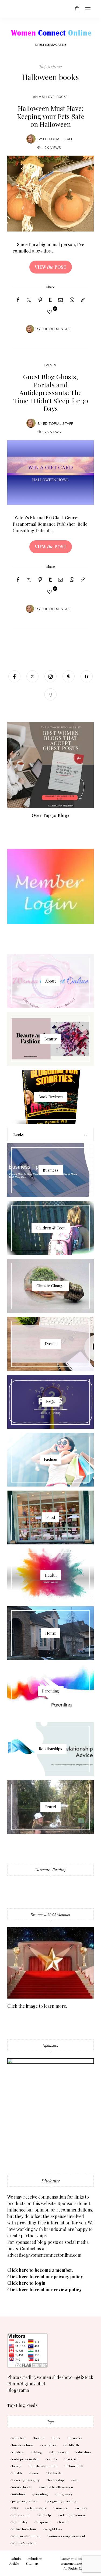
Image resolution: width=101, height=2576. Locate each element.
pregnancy (65, 2494)
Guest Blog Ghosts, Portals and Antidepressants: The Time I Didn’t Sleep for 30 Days (51, 392)
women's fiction (24, 2543)
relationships (36, 2508)
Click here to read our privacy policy (45, 2277)
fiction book (74, 2466)
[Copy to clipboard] (83, 300)
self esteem (21, 2515)
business (75, 2438)
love (76, 2480)
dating (38, 2452)
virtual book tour (24, 2529)
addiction (19, 2438)
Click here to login (26, 2283)
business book (23, 2445)
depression (59, 2452)
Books (62, 97)
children (18, 2452)
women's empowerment (67, 2536)
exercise (72, 2459)
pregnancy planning (62, 2501)
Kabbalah (54, 2473)
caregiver (49, 2445)
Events (50, 365)
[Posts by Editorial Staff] (31, 139)
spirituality (20, 2522)
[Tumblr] (50, 300)
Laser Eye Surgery (26, 2480)
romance (61, 2508)
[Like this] (51, 312)
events (52, 2459)
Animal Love (44, 97)
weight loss (53, 2529)
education (83, 2452)
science (82, 2508)
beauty (39, 2438)
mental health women (57, 2487)
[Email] (61, 300)
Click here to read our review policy (44, 2289)
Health (17, 2473)
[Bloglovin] (87, 676)
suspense (43, 2522)
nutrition (18, 2494)
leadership (56, 2480)
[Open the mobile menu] (88, 10)
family (17, 2466)
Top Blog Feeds (22, 2405)
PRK (15, 2508)
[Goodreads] (50, 694)
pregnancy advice (25, 2501)
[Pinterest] (40, 300)
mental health (22, 2487)
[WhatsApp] (72, 300)
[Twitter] (29, 300)
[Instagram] (50, 676)
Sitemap (32, 2563)
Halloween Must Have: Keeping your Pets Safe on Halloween (51, 116)
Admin (16, 2559)
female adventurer (43, 2466)
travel (63, 2522)
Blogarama (18, 2390)
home (35, 2473)
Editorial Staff (58, 139)
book (56, 2438)
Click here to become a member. (40, 2270)
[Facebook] (18, 300)
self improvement (73, 2515)
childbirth (72, 2445)
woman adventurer (26, 2536)
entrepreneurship (25, 2459)
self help (45, 2515)
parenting (41, 2494)
